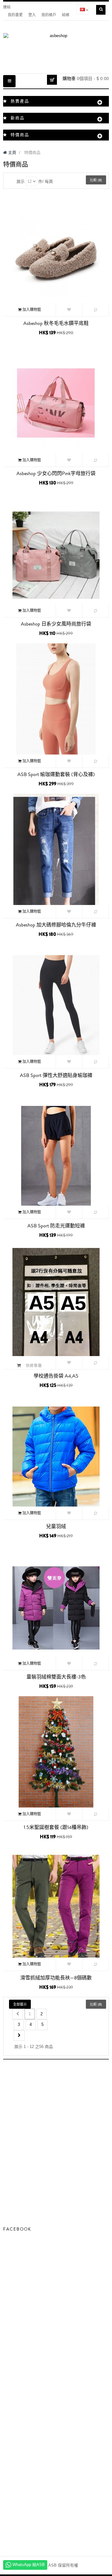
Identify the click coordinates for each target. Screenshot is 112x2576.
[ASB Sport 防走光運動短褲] (56, 1156)
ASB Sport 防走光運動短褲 (56, 1226)
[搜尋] (101, 10)
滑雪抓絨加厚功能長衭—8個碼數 (56, 1978)
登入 (32, 15)
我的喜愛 (15, 15)
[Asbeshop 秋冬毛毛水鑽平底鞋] (56, 254)
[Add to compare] (96, 310)
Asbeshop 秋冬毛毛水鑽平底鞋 (56, 323)
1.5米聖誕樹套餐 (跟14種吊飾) (56, 1827)
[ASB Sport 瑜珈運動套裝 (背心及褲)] (56, 705)
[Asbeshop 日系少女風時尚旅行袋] (56, 555)
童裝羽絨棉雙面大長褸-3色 (56, 1677)
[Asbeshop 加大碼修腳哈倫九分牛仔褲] (56, 855)
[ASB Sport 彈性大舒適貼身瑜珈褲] (56, 1006)
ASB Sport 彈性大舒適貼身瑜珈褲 (56, 1075)
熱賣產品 (20, 101)
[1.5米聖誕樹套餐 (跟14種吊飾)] (56, 1758)
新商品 (18, 118)
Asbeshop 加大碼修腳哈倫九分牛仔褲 (56, 925)
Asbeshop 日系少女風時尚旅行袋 (56, 624)
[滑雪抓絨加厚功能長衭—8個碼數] (56, 1908)
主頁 (12, 152)
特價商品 (20, 135)
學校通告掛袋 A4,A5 (56, 1376)
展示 (21, 181)
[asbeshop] (56, 47)
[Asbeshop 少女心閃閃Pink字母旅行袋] (56, 404)
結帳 (66, 15)
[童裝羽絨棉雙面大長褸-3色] (56, 1607)
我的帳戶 (49, 15)
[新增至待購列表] (69, 310)
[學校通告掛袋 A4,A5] (56, 1307)
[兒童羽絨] (56, 1457)
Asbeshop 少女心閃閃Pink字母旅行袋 (56, 474)
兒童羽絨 (56, 1526)
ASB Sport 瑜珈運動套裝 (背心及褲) (56, 774)
